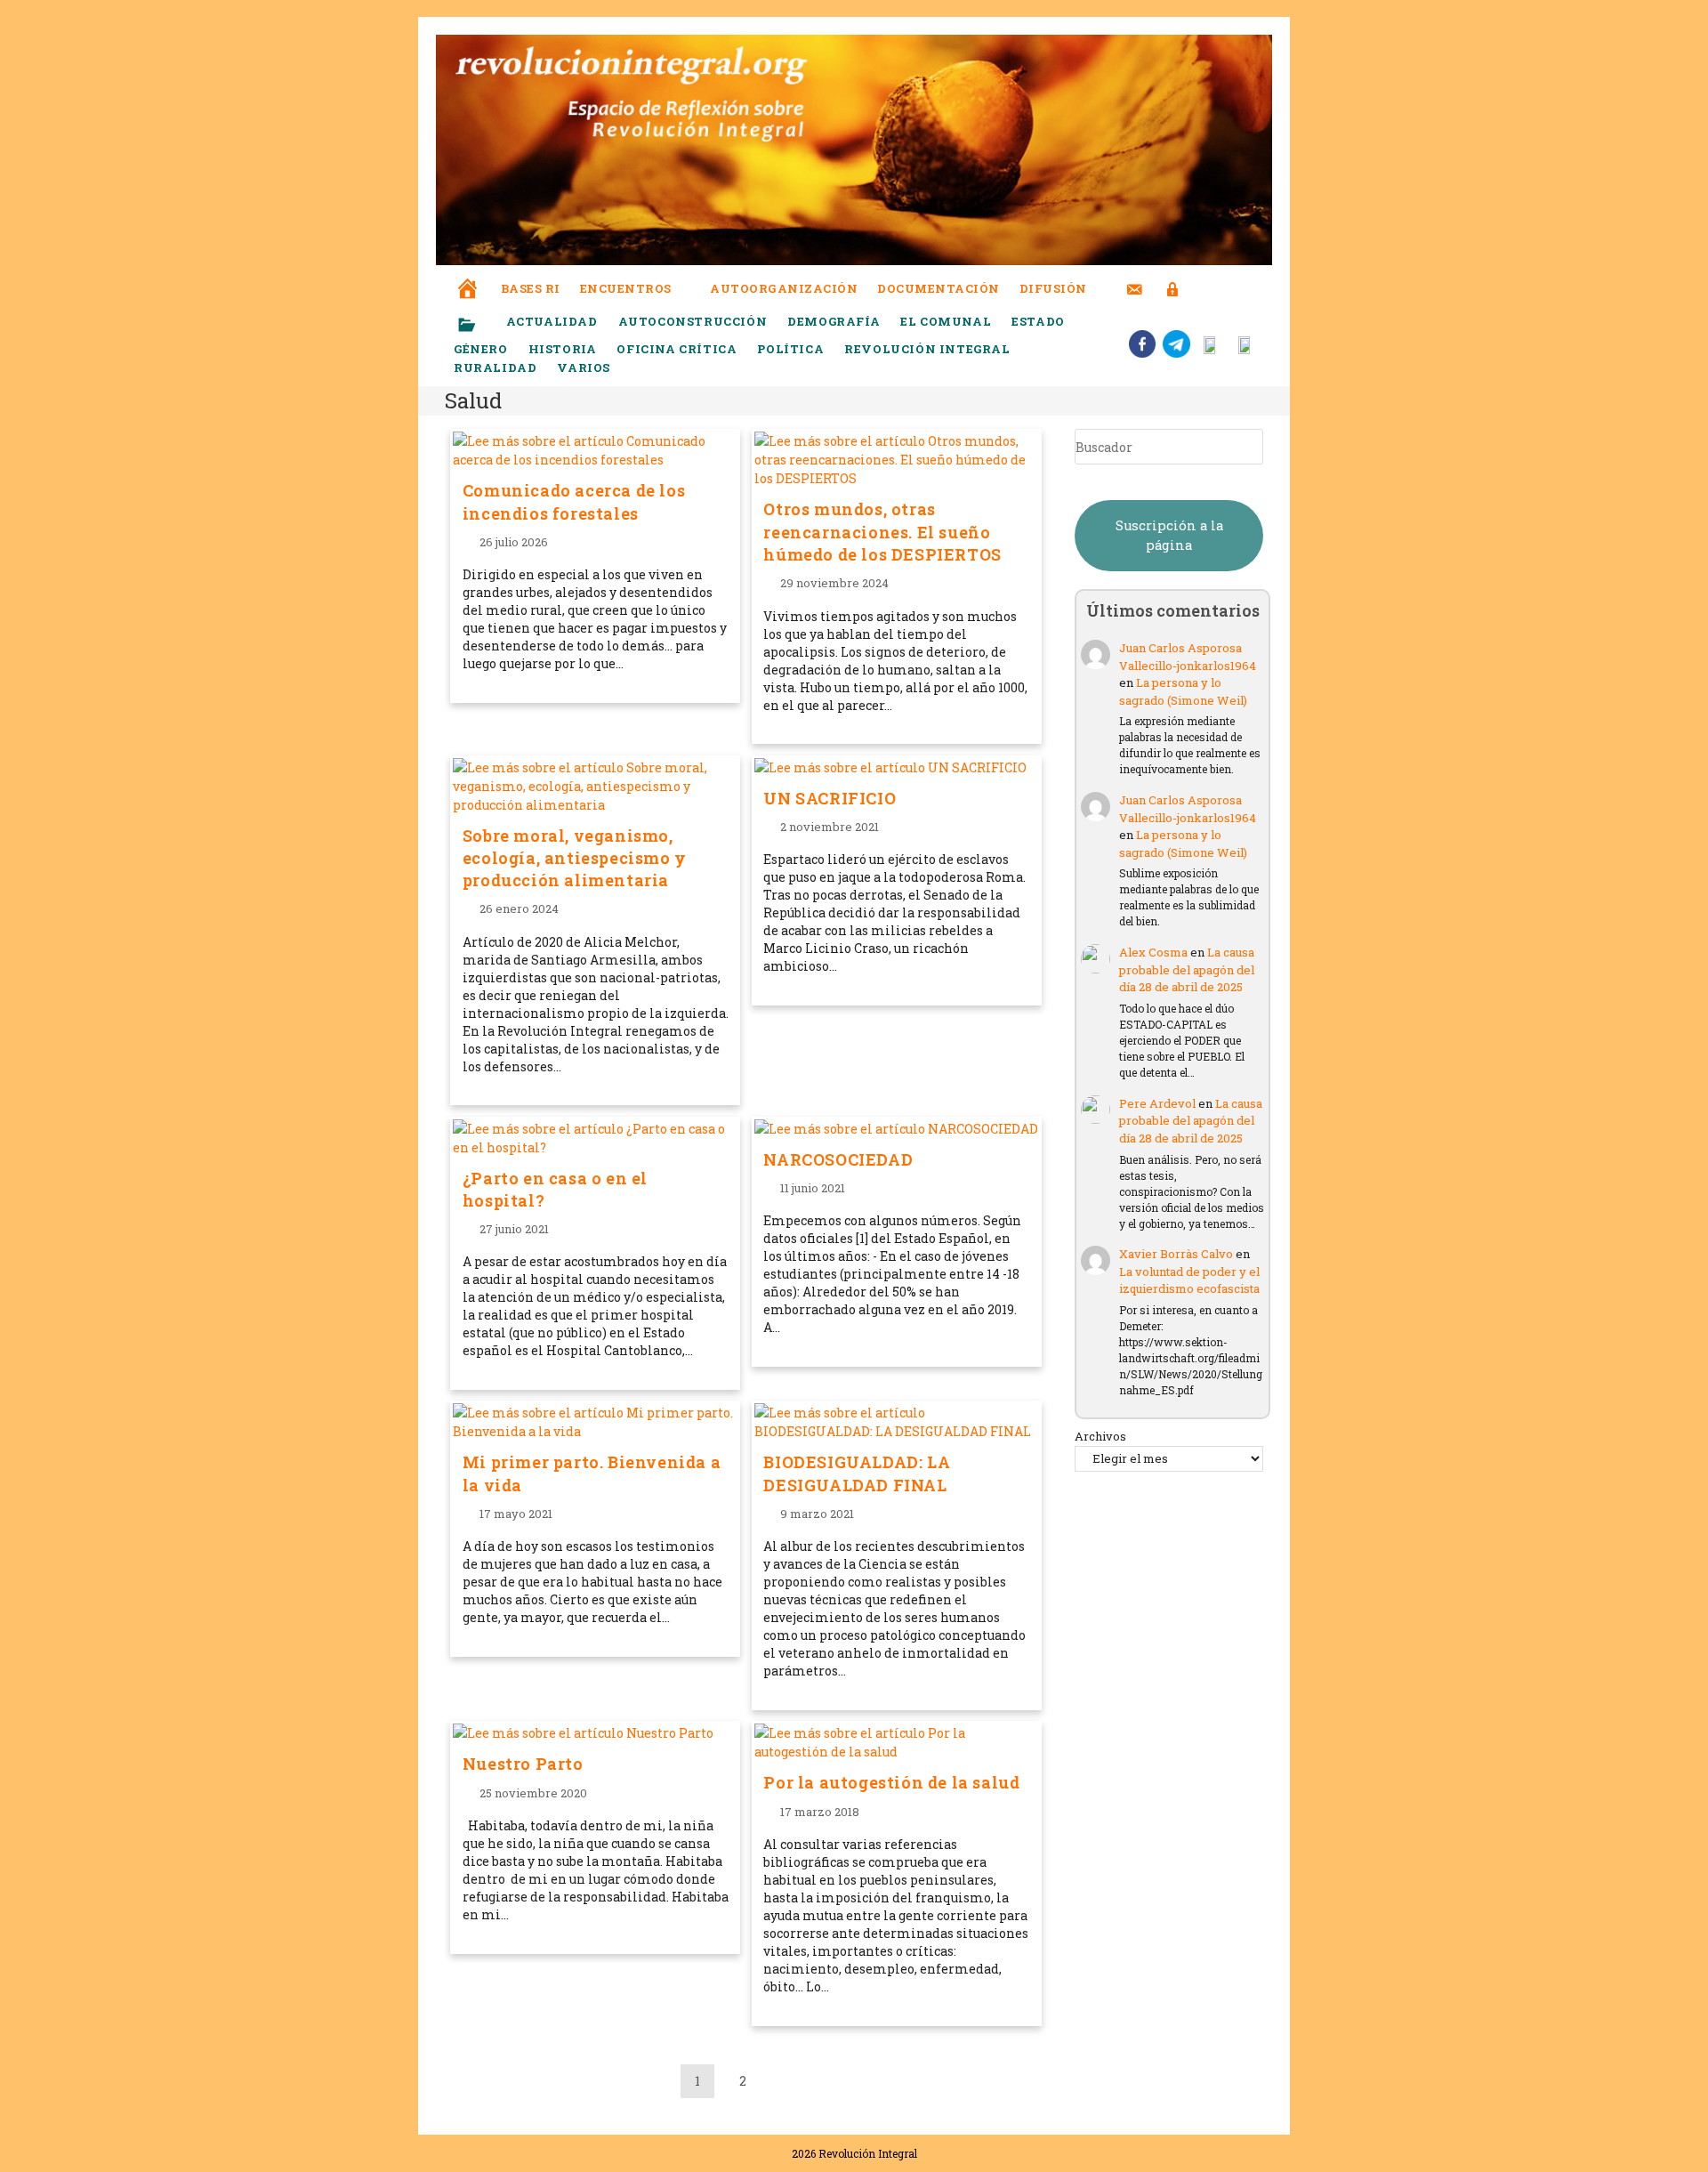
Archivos (1100, 1436)
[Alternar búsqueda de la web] (1205, 289)
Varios (585, 367)
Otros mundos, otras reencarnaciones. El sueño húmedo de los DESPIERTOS (882, 531)
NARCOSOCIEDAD (838, 1159)
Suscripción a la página (1169, 535)
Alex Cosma (1153, 952)
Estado (1038, 321)
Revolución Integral (927, 349)
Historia (563, 349)
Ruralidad (495, 367)
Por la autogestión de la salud (891, 1782)
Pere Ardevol (1157, 1103)
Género (481, 349)
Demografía (834, 321)
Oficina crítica (677, 349)
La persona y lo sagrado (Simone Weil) (1183, 691)
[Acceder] (1173, 278)
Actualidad (552, 321)
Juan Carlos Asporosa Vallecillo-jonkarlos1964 (1188, 657)
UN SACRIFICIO (830, 798)
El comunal (946, 321)
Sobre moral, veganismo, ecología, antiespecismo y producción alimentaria (575, 858)
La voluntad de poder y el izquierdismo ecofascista (1189, 1280)
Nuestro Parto (523, 1764)
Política (790, 349)
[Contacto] (1135, 278)
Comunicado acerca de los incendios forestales (574, 501)
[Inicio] (468, 276)
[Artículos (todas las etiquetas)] (479, 326)
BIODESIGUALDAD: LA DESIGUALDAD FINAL (857, 1473)
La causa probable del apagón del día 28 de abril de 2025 (1187, 969)
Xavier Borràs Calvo (1176, 1254)
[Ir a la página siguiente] (788, 2081)
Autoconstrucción (693, 321)
